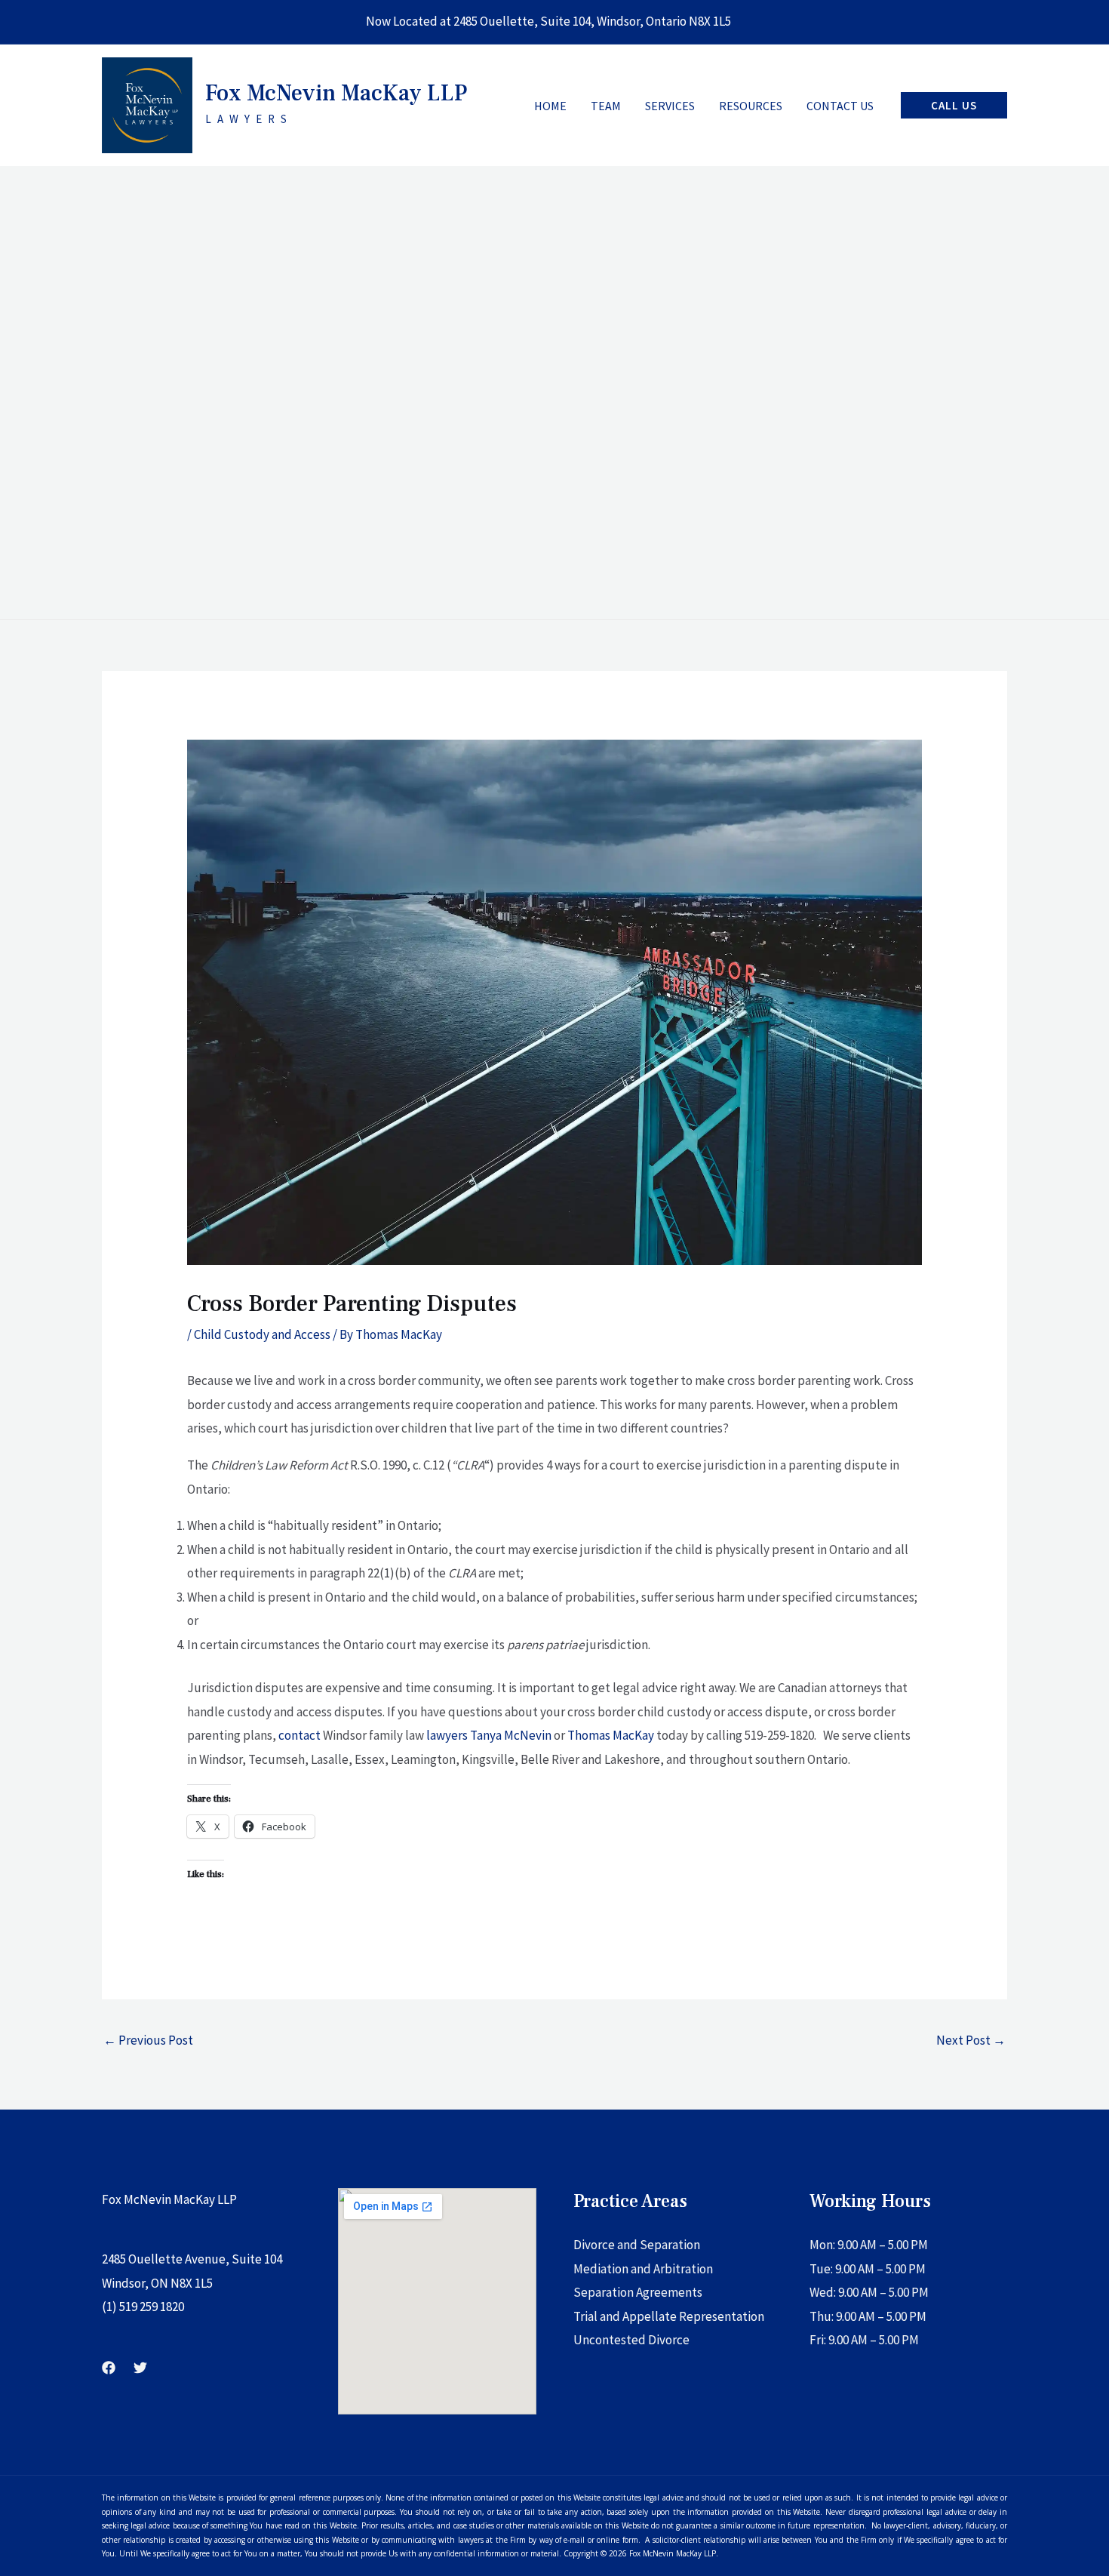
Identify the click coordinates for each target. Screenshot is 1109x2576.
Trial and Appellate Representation (669, 2316)
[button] (954, 105)
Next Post (971, 2040)
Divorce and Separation (637, 2245)
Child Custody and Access (262, 1334)
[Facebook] (109, 2368)
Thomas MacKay (611, 1735)
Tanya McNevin (511, 1735)
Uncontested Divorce (631, 2340)
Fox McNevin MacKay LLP (336, 93)
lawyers (447, 1735)
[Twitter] (140, 2368)
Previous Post (148, 2040)
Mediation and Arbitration (643, 2269)
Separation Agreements (638, 2292)
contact (300, 1735)
